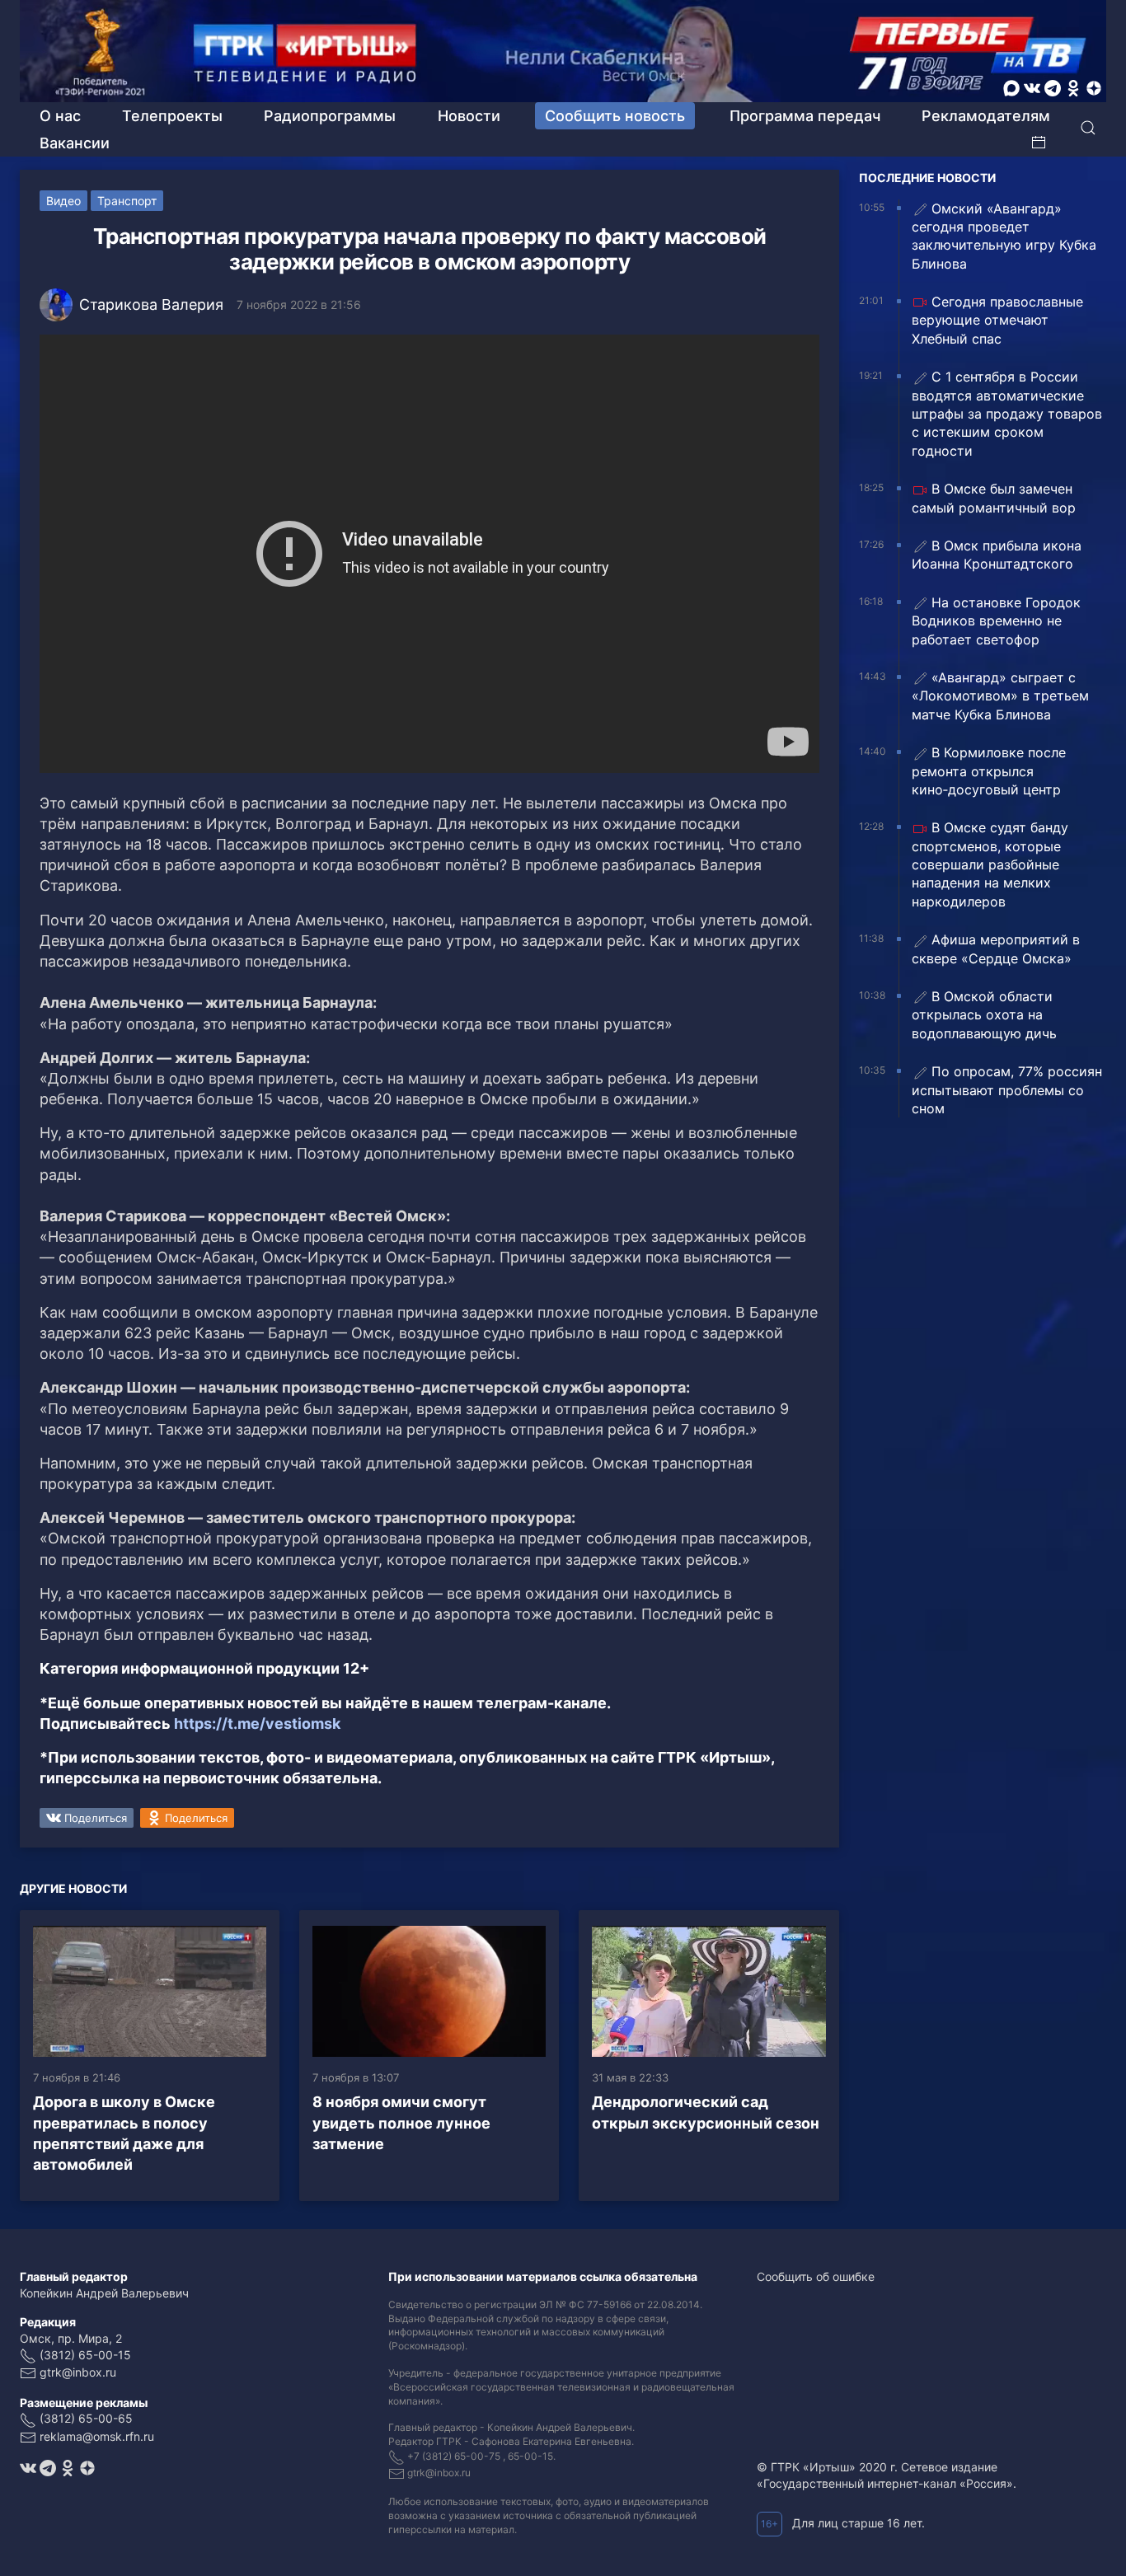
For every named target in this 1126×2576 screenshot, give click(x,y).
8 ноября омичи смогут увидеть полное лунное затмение (401, 2122)
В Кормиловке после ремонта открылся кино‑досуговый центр (989, 771)
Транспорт (127, 201)
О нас (60, 116)
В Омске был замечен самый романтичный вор (994, 498)
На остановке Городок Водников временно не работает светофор (996, 621)
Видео (63, 201)
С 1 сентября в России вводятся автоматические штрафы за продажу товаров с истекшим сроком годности (1007, 414)
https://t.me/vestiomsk (257, 1724)
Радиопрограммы (330, 116)
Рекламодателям (986, 116)
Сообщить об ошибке (816, 2276)
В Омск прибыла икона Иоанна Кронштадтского (997, 555)
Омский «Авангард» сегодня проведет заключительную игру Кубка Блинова (1004, 236)
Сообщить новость (615, 116)
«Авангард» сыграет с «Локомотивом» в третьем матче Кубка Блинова (1000, 696)
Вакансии (75, 143)
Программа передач (805, 116)
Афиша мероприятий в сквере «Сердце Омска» (996, 948)
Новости (469, 116)
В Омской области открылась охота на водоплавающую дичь (984, 1015)
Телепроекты (172, 116)
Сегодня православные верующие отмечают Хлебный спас (997, 320)
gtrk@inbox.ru (78, 2372)
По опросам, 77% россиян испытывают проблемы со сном (1007, 1090)
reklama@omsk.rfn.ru (97, 2436)
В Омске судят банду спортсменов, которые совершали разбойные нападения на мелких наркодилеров (990, 864)
